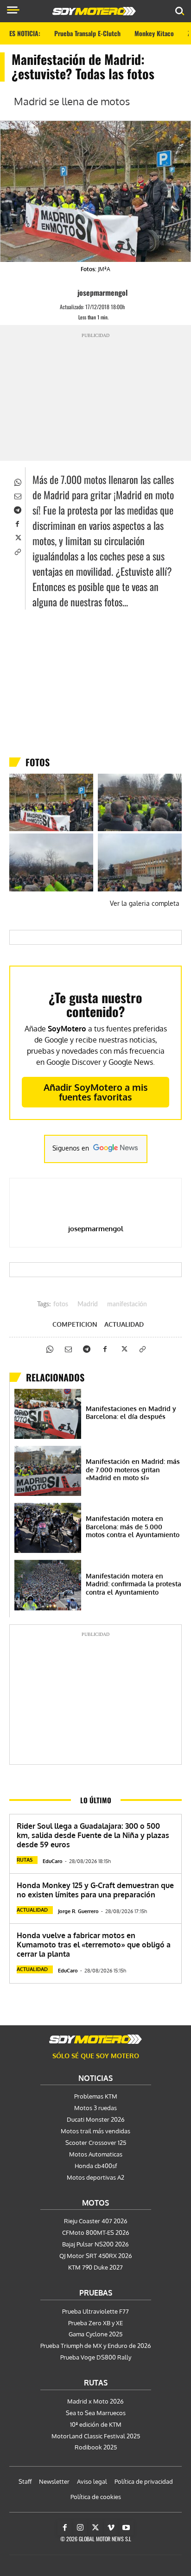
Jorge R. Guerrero (78, 1911)
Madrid (88, 1304)
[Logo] (94, 11)
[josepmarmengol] (69, 293)
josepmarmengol (102, 293)
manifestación (127, 1304)
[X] (17, 537)
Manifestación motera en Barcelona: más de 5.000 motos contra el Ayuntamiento (133, 1527)
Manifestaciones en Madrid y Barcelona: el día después (131, 1413)
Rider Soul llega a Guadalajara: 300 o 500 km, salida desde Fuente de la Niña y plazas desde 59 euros (93, 1835)
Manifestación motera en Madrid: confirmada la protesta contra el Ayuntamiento (134, 1584)
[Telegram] (17, 509)
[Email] (17, 496)
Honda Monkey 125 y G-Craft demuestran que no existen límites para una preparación (95, 1890)
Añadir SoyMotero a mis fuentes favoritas (96, 1092)
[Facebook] (17, 523)
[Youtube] (126, 2528)
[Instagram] (80, 2528)
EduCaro (53, 1861)
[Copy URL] (17, 551)
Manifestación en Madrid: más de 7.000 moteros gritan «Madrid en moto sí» (133, 1469)
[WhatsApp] (17, 482)
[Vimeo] (111, 2528)
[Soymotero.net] (95, 2039)
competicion (75, 1324)
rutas (25, 1860)
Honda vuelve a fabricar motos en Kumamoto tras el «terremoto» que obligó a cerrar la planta (94, 1945)
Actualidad (124, 1324)
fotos (61, 1304)
